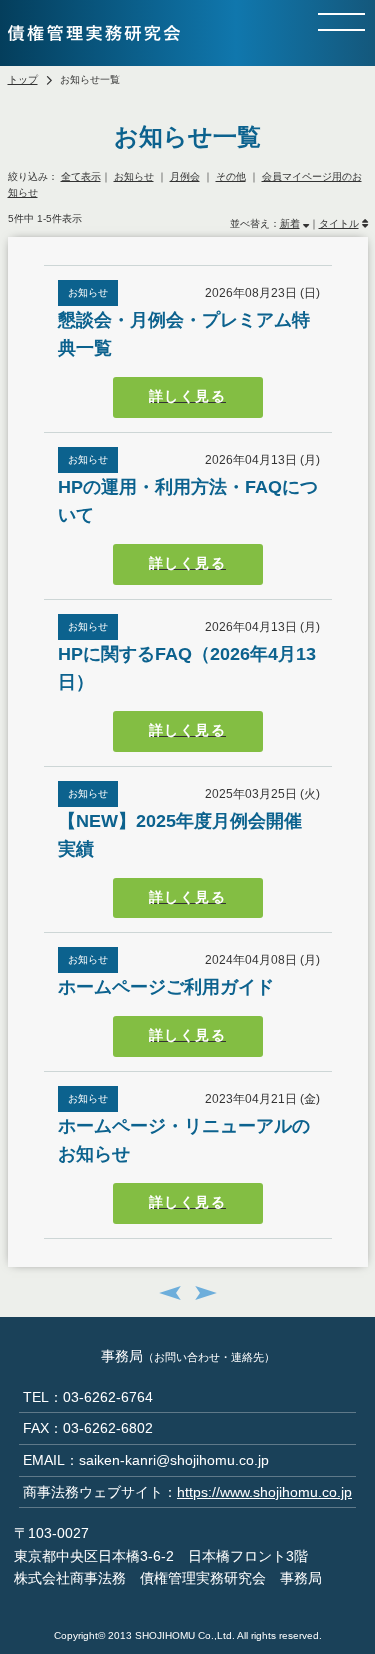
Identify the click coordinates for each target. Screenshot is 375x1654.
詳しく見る (187, 396)
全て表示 (81, 176)
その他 (231, 176)
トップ (23, 79)
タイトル (339, 223)
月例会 (185, 176)
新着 (290, 223)
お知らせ (134, 176)
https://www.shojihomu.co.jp (264, 1492)
